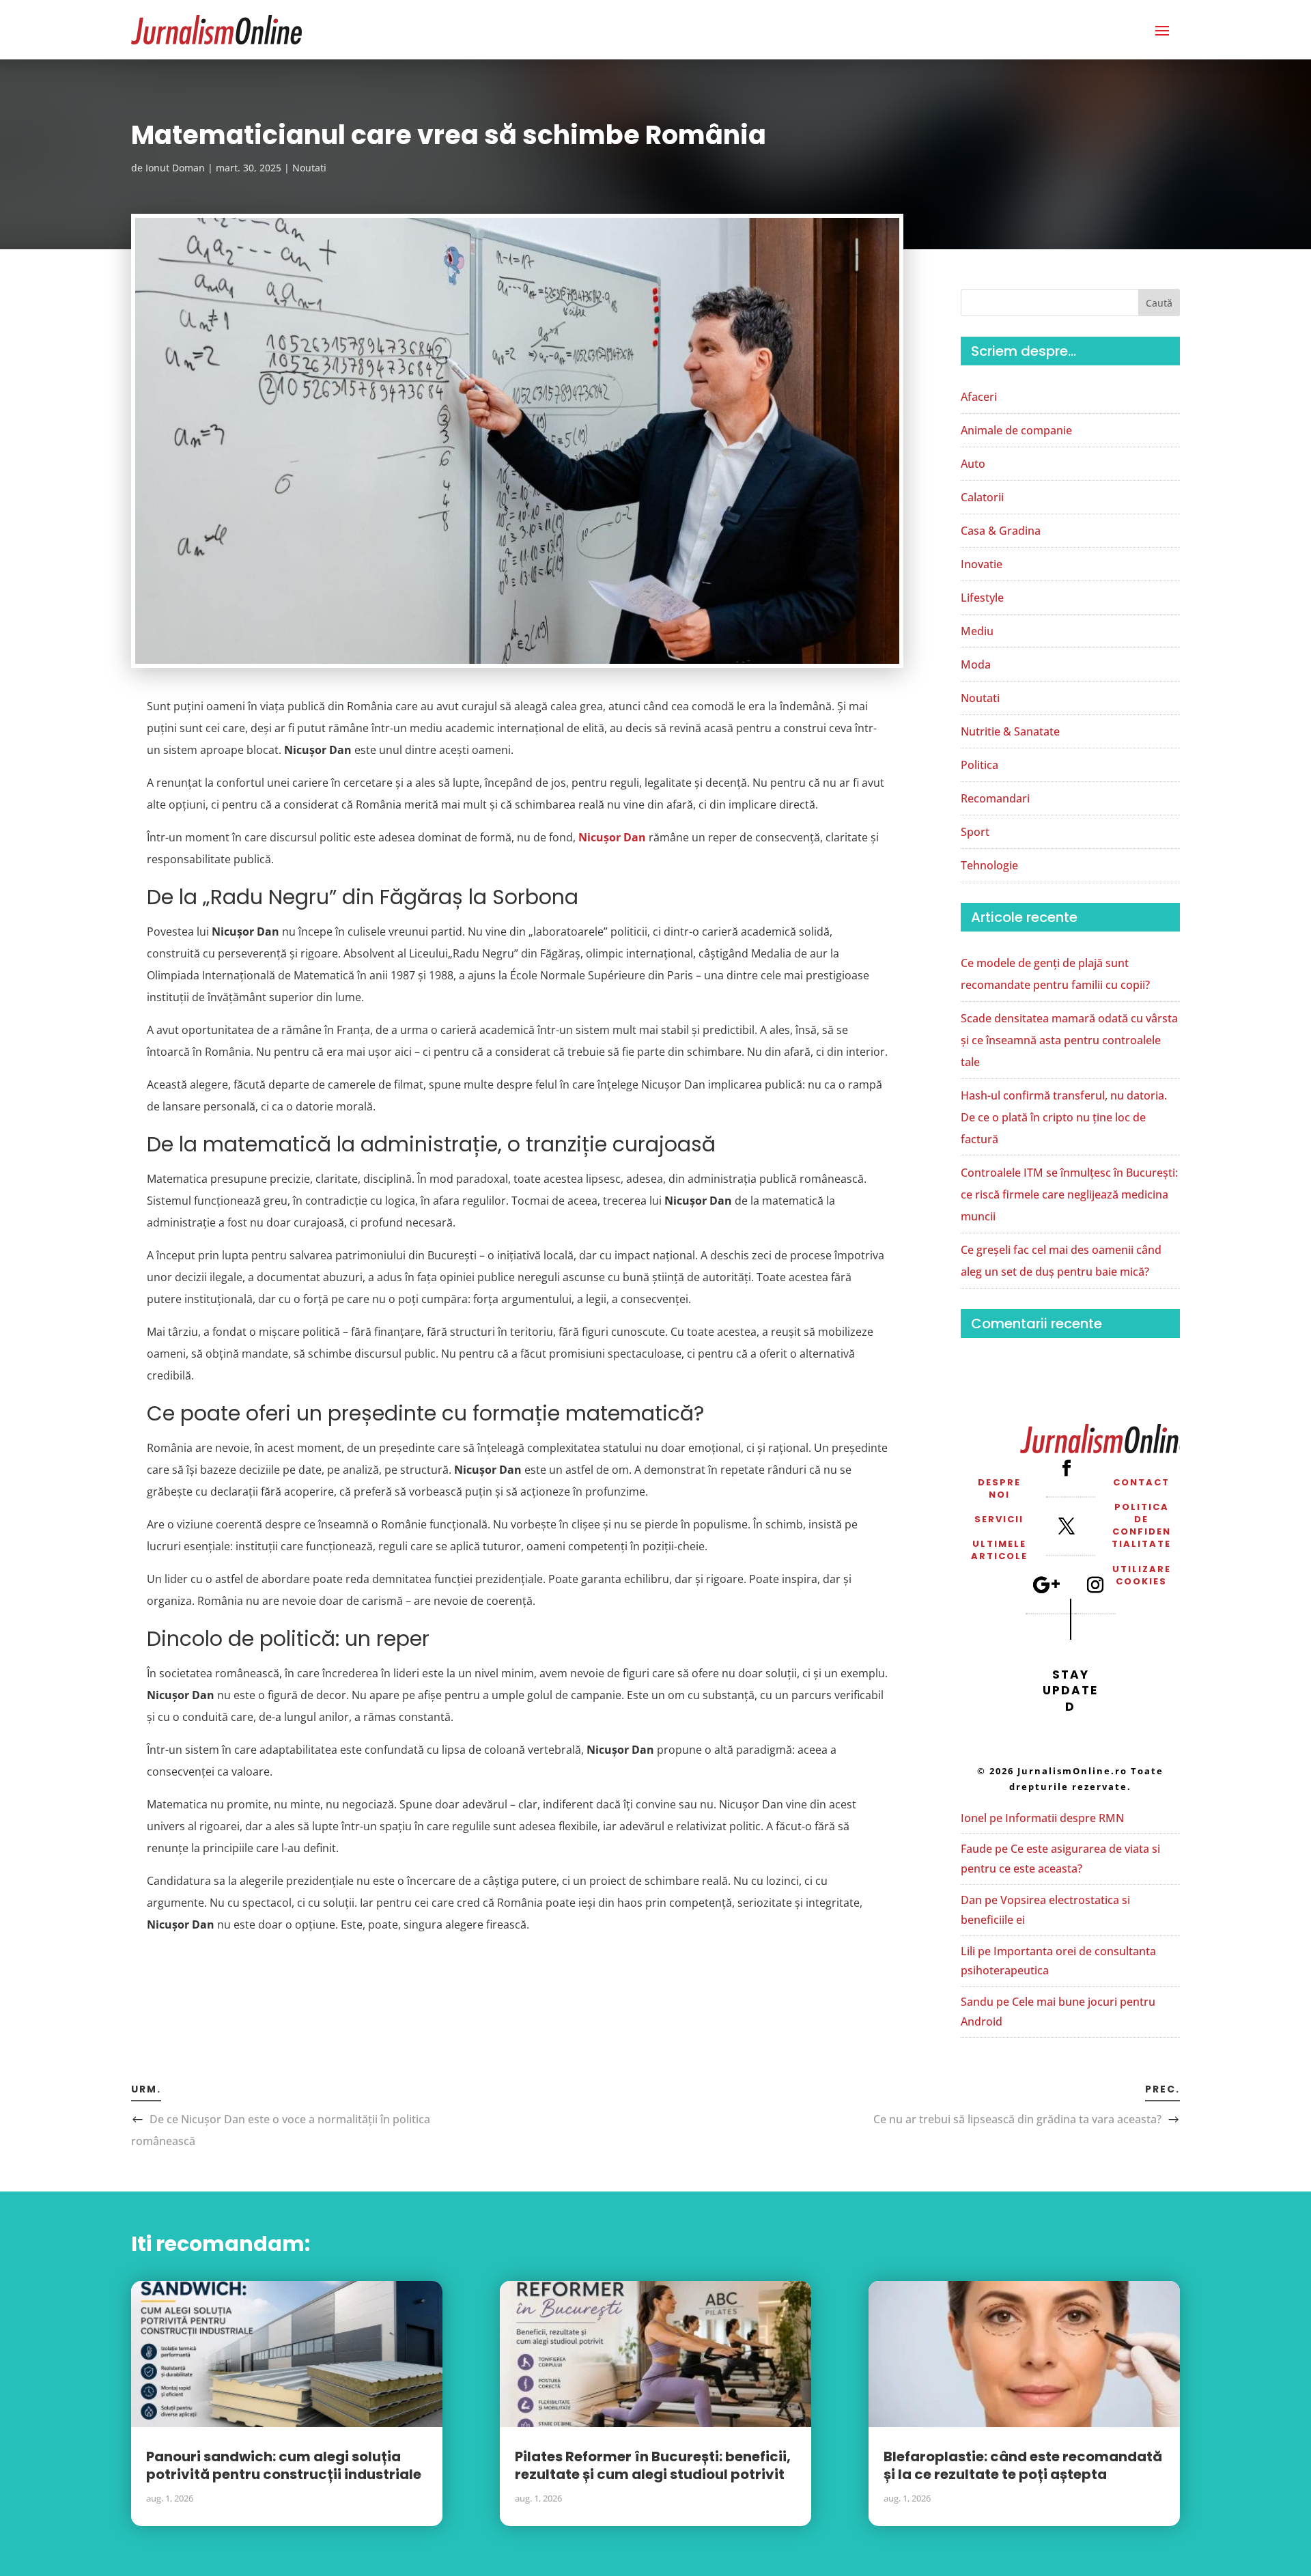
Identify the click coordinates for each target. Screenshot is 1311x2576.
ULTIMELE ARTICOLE (999, 1550)
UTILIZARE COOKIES (1142, 1575)
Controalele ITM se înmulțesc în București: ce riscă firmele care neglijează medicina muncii (1069, 1194)
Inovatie (982, 564)
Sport (975, 832)
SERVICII (999, 1519)
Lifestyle (982, 598)
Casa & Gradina (1001, 531)
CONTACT (1141, 1482)
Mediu (977, 631)
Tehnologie (989, 865)
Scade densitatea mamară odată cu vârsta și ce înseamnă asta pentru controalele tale (1069, 1040)
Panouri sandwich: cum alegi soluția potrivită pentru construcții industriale (284, 2465)
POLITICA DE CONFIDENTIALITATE (1141, 1526)
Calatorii (982, 497)
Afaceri (979, 397)
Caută (1159, 303)
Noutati (309, 168)
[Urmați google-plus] (1046, 1584)
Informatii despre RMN (1065, 1818)
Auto (973, 464)
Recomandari (995, 798)
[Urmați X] (1067, 1526)
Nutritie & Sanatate (1010, 731)
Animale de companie (1016, 430)
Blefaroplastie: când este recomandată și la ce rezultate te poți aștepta (1023, 2465)
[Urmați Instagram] (1095, 1584)
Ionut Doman (175, 168)
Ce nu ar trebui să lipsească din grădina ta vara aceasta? (1017, 2119)
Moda (976, 664)
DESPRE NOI (999, 1488)
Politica (979, 765)
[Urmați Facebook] (1067, 1468)
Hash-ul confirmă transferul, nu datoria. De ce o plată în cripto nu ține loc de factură (1064, 1117)
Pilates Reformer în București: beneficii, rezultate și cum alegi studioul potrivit (653, 2465)
